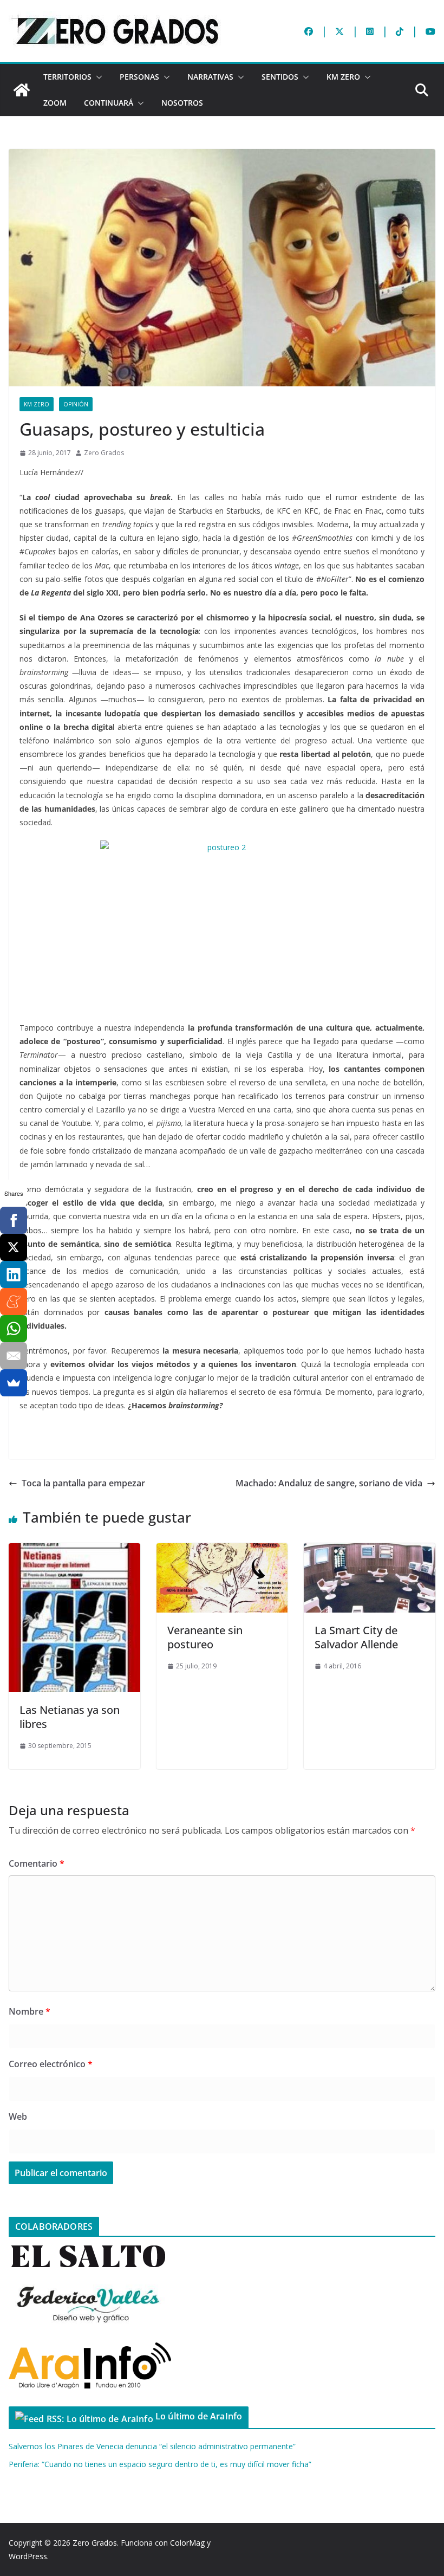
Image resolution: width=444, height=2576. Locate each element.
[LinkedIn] (14, 1274)
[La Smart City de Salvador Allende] (370, 1551)
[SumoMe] (14, 1383)
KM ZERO (343, 77)
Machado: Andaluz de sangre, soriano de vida (329, 1483)
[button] (97, 77)
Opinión (76, 404)
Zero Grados (104, 453)
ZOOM (55, 103)
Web (18, 2117)
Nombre (30, 2011)
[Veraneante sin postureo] (222, 1551)
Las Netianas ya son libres (70, 1717)
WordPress (28, 2556)
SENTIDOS (280, 77)
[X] (14, 1247)
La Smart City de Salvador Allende (356, 1637)
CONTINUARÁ (109, 103)
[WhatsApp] (14, 1329)
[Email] (14, 1356)
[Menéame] (14, 1302)
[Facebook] (14, 1220)
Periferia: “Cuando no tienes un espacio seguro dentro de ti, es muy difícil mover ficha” (160, 2464)
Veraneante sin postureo (205, 1637)
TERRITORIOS (67, 77)
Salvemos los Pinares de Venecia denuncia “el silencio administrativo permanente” (152, 2446)
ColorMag (187, 2543)
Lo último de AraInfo (199, 2416)
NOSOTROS (182, 103)
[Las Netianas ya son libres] (74, 1551)
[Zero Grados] (22, 90)
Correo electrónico (51, 2064)
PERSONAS (139, 77)
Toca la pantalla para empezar (83, 1483)
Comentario (37, 1863)
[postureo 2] (222, 924)
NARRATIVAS (210, 77)
